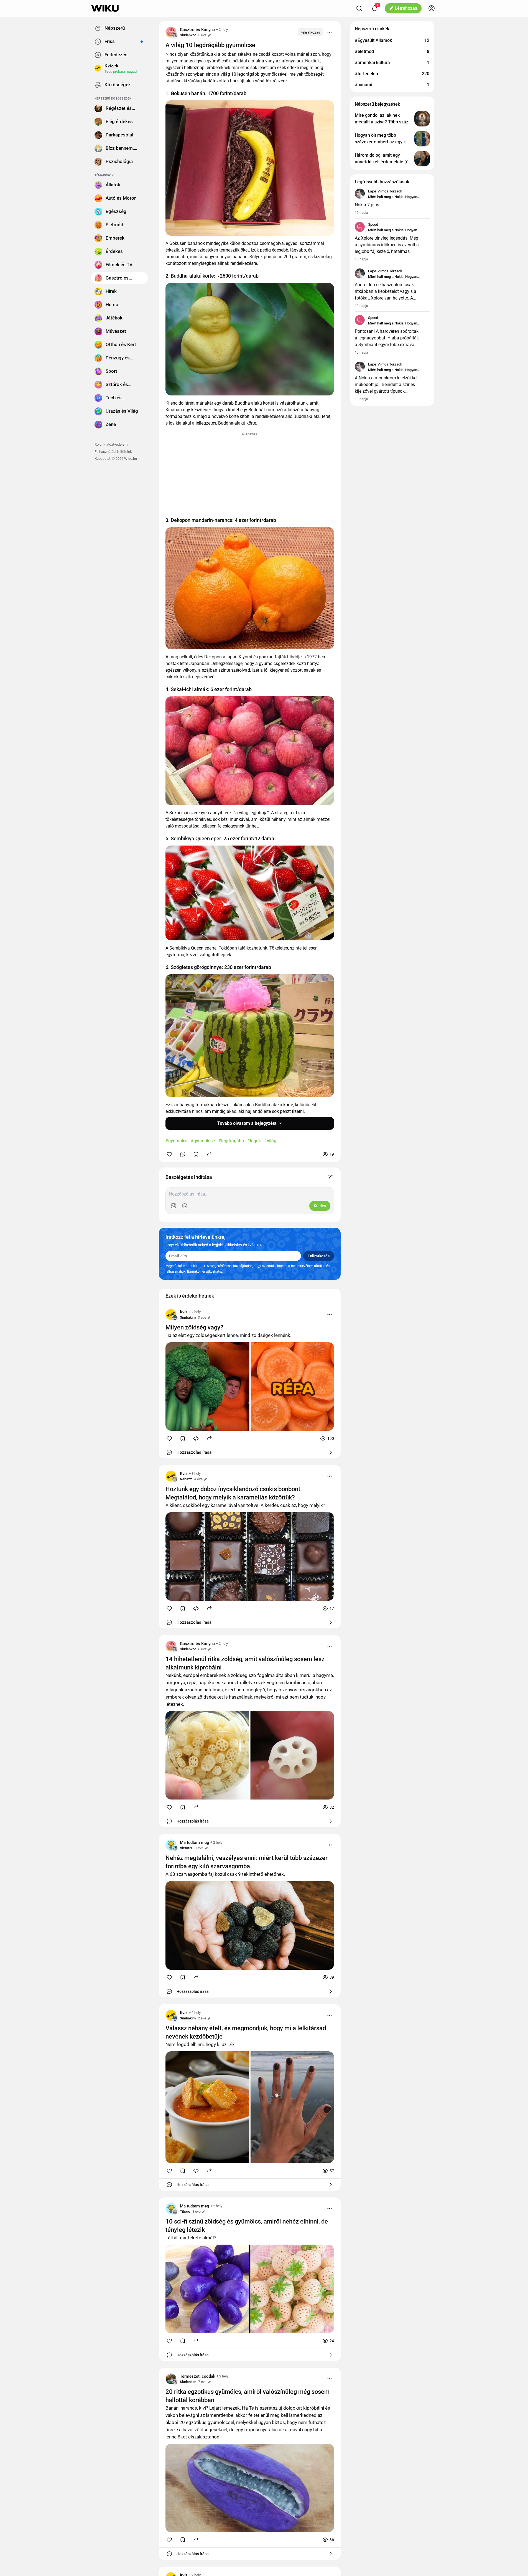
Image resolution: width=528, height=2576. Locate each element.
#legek (254, 1141)
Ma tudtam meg (195, 1842)
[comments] (183, 1154)
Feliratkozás (310, 32)
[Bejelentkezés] (432, 8)
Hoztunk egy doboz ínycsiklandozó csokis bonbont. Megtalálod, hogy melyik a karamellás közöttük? (234, 1493)
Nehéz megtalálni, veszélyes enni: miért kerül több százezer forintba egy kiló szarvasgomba (247, 1862)
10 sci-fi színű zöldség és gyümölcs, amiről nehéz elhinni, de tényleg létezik (247, 2226)
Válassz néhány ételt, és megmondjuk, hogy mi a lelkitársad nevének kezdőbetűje (246, 2032)
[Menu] (330, 32)
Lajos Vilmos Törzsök (385, 191)
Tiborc (185, 2211)
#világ (270, 1141)
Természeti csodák (198, 2376)
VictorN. (186, 1848)
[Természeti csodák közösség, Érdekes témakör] (171, 2379)
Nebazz (186, 1479)
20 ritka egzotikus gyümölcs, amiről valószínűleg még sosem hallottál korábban (248, 2396)
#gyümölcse (203, 1141)
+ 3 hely (195, 1474)
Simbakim (188, 1317)
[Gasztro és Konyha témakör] (171, 32)
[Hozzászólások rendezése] (330, 1177)
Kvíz (184, 1312)
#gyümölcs (176, 1141)
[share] (209, 1154)
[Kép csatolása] (174, 1206)
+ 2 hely (222, 30)
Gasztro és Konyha (197, 30)
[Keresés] (359, 8)
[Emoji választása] (185, 1206)
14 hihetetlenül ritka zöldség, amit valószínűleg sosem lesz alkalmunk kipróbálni (245, 1663)
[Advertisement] (250, 472)
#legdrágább (231, 1141)
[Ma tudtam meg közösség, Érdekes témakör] (171, 1845)
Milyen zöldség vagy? (194, 1327)
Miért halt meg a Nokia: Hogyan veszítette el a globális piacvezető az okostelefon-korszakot (397, 197)
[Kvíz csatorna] (171, 1314)
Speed (373, 224)
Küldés (320, 1206)
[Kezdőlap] (105, 8)
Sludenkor (188, 35)
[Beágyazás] (196, 1438)
